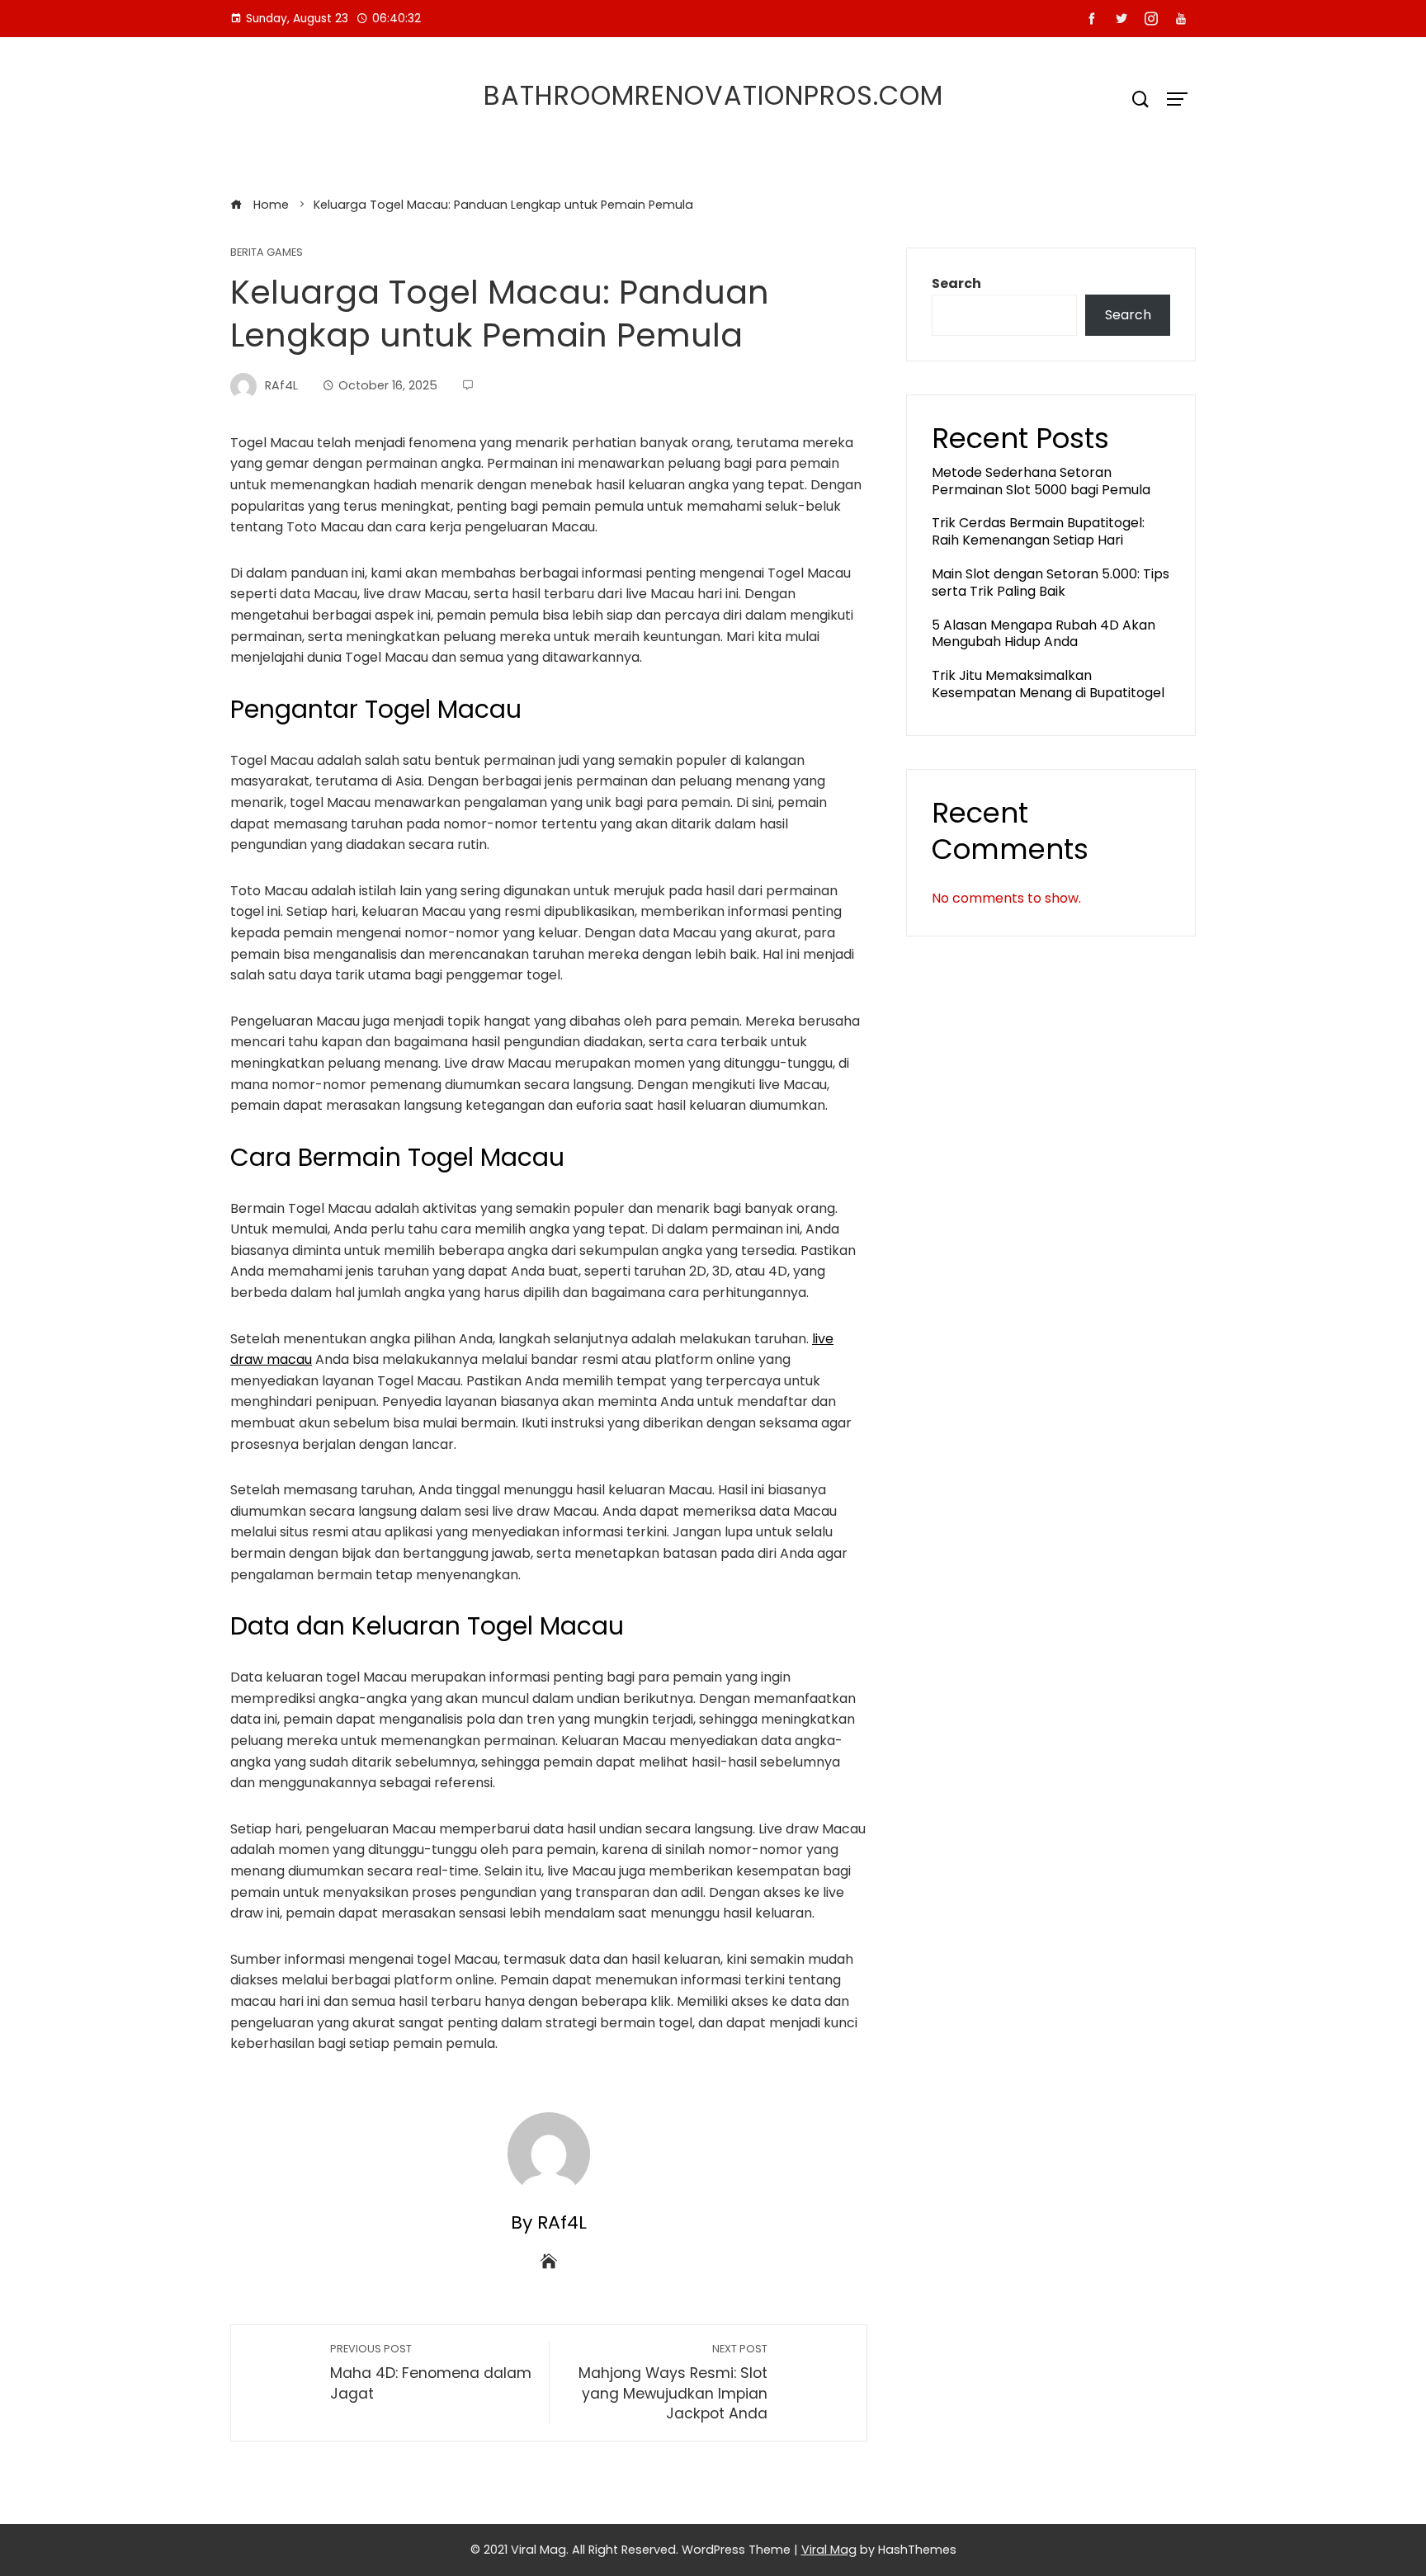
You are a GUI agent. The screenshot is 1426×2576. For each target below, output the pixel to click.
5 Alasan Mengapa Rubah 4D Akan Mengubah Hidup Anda (1044, 634)
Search (956, 283)
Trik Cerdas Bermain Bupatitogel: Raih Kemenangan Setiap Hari (1038, 531)
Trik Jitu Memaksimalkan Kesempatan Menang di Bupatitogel (1048, 684)
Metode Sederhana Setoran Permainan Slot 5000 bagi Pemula (1041, 481)
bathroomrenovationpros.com (713, 95)
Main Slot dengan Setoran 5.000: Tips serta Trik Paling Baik (1051, 583)
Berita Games (267, 253)
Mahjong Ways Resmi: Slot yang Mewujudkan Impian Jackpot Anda (673, 2383)
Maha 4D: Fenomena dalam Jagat (431, 2373)
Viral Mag (829, 2550)
